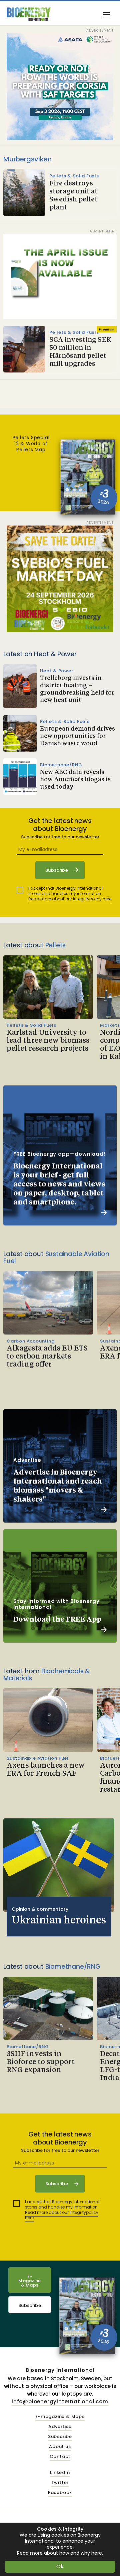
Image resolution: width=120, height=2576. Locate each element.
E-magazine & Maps (60, 2417)
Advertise (60, 2427)
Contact (60, 2457)
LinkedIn (60, 2473)
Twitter (60, 2483)
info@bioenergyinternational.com (60, 2401)
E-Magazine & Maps (30, 2281)
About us (60, 2447)
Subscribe (30, 2305)
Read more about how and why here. (60, 2553)
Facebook (60, 2493)
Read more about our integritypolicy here (70, 899)
